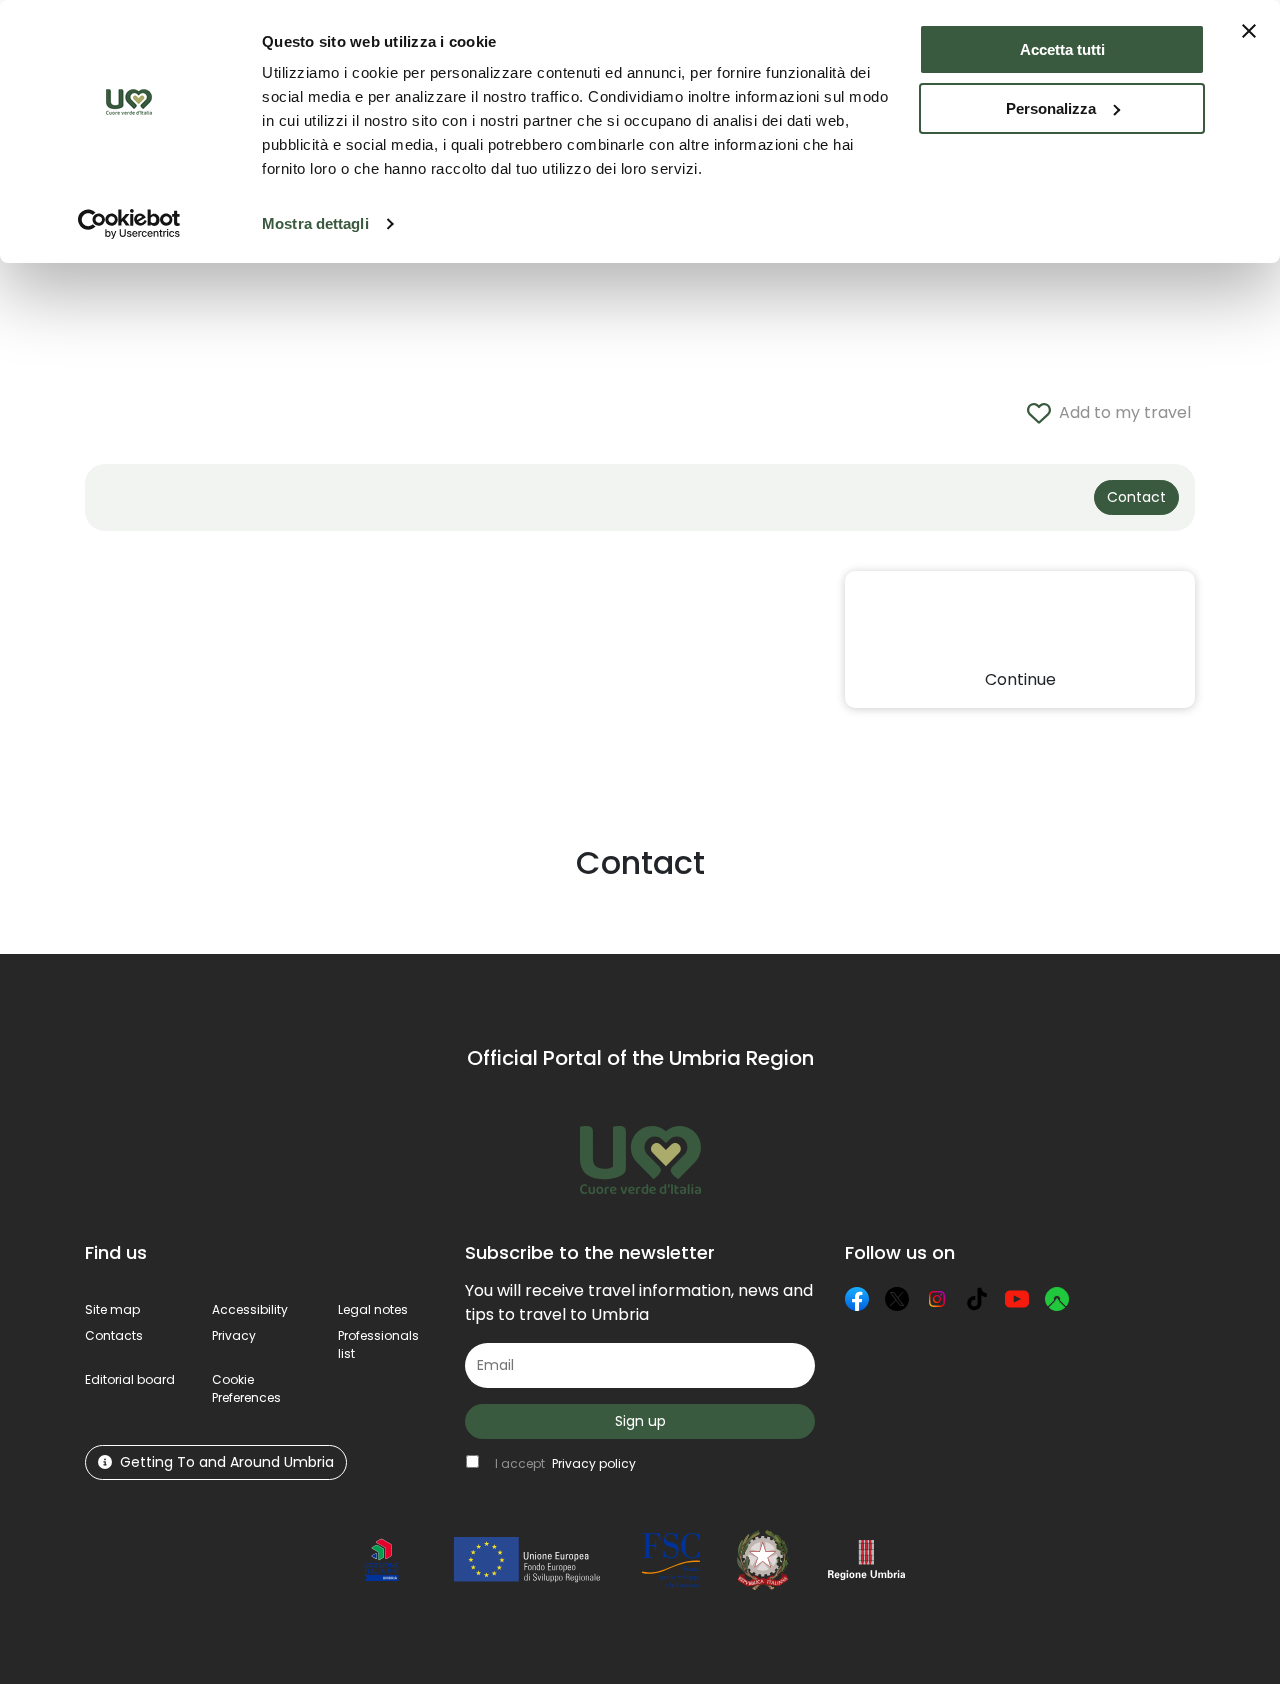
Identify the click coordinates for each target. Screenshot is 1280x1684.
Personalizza (1051, 108)
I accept (565, 1463)
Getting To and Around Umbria (227, 1462)
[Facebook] (857, 1299)
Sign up (640, 1421)
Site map (112, 1309)
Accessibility (250, 1309)
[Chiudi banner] (1249, 31)
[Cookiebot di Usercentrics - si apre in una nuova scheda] (129, 224)
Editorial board (130, 1379)
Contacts (114, 1335)
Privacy (234, 1335)
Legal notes (373, 1309)
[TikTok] (977, 1299)
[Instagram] (937, 1299)
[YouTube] (1017, 1299)
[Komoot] (1057, 1299)
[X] (897, 1299)
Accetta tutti (1062, 49)
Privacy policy (594, 1463)
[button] (246, 1388)
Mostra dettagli (315, 223)
